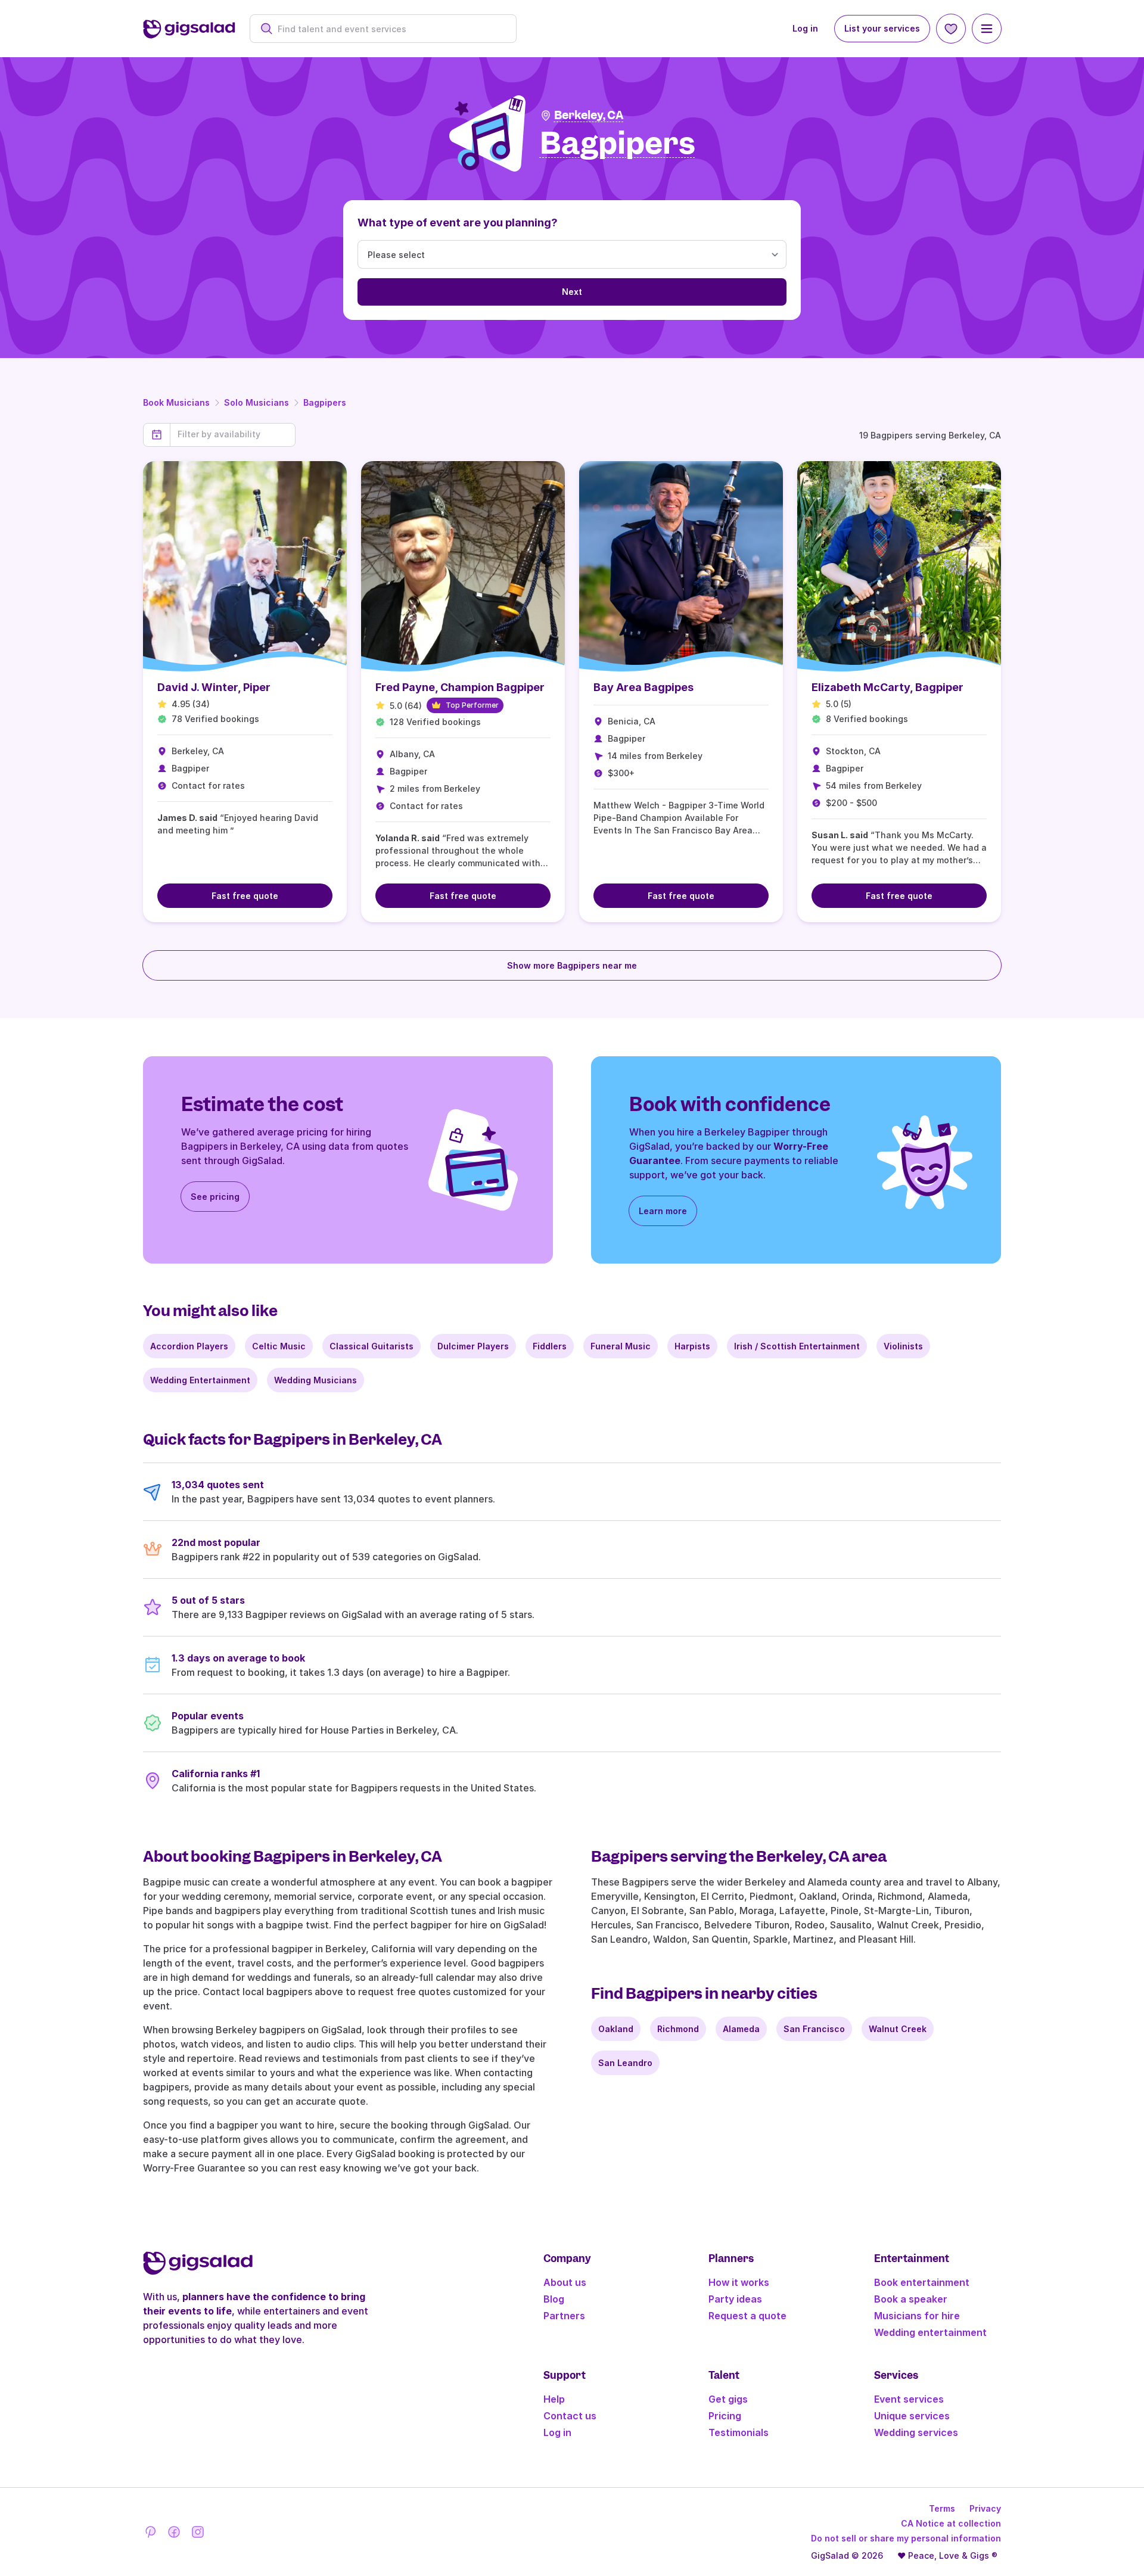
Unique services (912, 2416)
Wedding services (916, 2432)
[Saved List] (951, 29)
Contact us (570, 2416)
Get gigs (728, 2399)
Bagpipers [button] (618, 144)
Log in (805, 28)
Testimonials (739, 2432)
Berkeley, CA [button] (589, 115)
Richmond (678, 2029)
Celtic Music (279, 1346)
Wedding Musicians (315, 1380)
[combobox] (389, 29)
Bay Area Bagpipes (643, 687)
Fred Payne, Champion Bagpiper (460, 687)
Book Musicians (176, 402)
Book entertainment (922, 2282)
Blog (554, 2299)
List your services (882, 28)
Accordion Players (189, 1346)
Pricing (725, 2416)
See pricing (215, 1197)
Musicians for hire (917, 2316)
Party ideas (735, 2299)
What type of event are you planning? (458, 223)
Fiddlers (550, 1346)
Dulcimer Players (473, 1346)
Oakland (616, 2029)
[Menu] (987, 29)
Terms (942, 2508)
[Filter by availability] (233, 434)
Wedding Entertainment (200, 1380)
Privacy (985, 2508)
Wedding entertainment (930, 2332)
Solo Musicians (257, 402)
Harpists (692, 1346)
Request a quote (747, 2316)
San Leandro (625, 2063)
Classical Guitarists (372, 1346)
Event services (909, 2399)
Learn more (663, 1211)
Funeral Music (621, 1346)
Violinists (903, 1346)
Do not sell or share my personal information (906, 2538)
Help (554, 2399)
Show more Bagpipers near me (572, 965)
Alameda (741, 2029)
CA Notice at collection (951, 2523)
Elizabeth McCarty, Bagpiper (887, 687)
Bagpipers (325, 402)
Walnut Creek (898, 2029)
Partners (564, 2316)
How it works (739, 2282)
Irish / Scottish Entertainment (797, 1346)
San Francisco (814, 2029)
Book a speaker (911, 2299)
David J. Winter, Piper (214, 687)
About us (565, 2282)
